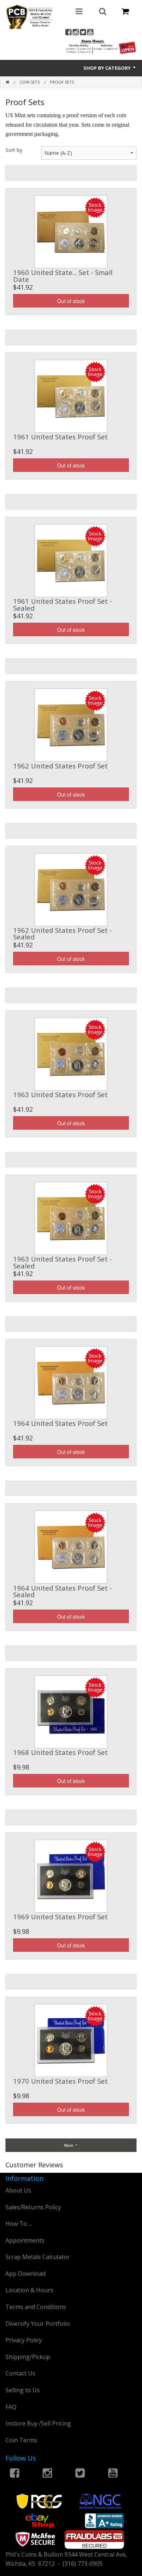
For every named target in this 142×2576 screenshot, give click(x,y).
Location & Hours (29, 2290)
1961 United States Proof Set (60, 437)
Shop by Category (108, 68)
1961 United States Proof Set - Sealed (62, 604)
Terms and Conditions (36, 2307)
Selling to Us (23, 2390)
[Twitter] (83, 33)
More (69, 2145)
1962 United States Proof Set (60, 766)
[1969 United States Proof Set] (71, 1875)
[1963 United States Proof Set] (71, 1053)
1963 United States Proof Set (60, 1094)
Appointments (25, 2240)
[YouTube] (90, 33)
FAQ (11, 2407)
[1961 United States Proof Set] (71, 396)
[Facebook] (68, 33)
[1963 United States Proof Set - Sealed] (71, 1218)
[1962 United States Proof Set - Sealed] (71, 889)
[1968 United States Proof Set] (71, 1711)
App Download (25, 2274)
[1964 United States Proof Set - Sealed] (71, 1546)
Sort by (14, 150)
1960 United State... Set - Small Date (63, 276)
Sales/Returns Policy (33, 2207)
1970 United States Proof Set (60, 2081)
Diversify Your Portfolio (38, 2324)
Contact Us (20, 2373)
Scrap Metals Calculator (38, 2257)
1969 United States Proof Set (60, 1917)
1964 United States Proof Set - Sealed (62, 1591)
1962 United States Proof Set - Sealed (62, 933)
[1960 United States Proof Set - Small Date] (71, 231)
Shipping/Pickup (28, 2357)
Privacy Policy (24, 2340)
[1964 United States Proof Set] (71, 1382)
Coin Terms (21, 2440)
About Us (18, 2190)
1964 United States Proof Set (60, 1423)
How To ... (19, 2224)
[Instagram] (76, 33)
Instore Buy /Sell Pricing (38, 2423)
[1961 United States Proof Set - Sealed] (71, 560)
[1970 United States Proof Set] (71, 2040)
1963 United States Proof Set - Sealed (62, 1262)
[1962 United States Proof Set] (71, 725)
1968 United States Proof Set (60, 1752)
